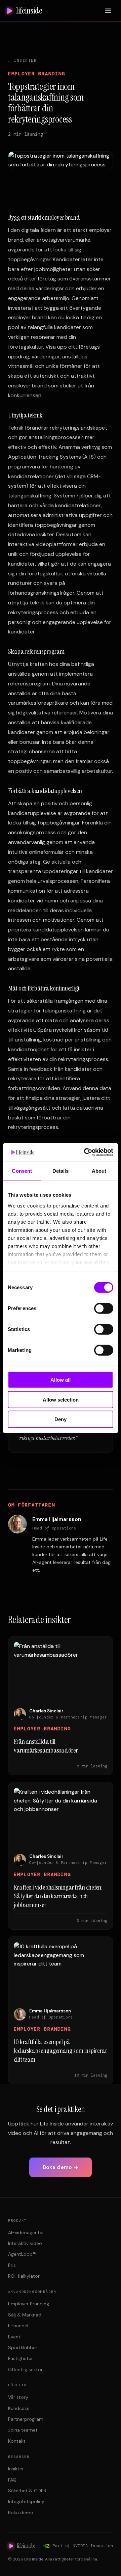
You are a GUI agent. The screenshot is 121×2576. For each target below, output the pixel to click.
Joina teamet (23, 2430)
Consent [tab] (22, 1171)
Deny (61, 1419)
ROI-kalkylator (24, 2276)
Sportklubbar (23, 2348)
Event (14, 2337)
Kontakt (17, 2441)
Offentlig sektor (25, 2369)
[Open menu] (108, 11)
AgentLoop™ (22, 2254)
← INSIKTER (22, 60)
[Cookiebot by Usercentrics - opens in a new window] (85, 1152)
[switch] (104, 1308)
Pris (12, 2265)
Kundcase (19, 2408)
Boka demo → (61, 2167)
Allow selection (61, 1399)
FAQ (12, 2480)
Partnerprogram (26, 2419)
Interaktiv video (25, 2243)
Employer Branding (29, 2304)
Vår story (18, 2397)
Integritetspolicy (26, 2501)
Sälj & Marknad (25, 2315)
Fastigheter (21, 2358)
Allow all (61, 1380)
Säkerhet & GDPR (27, 2491)
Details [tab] (61, 1171)
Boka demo (21, 2513)
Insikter (16, 2469)
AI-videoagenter (26, 2232)
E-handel (18, 2326)
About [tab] (99, 1171)
